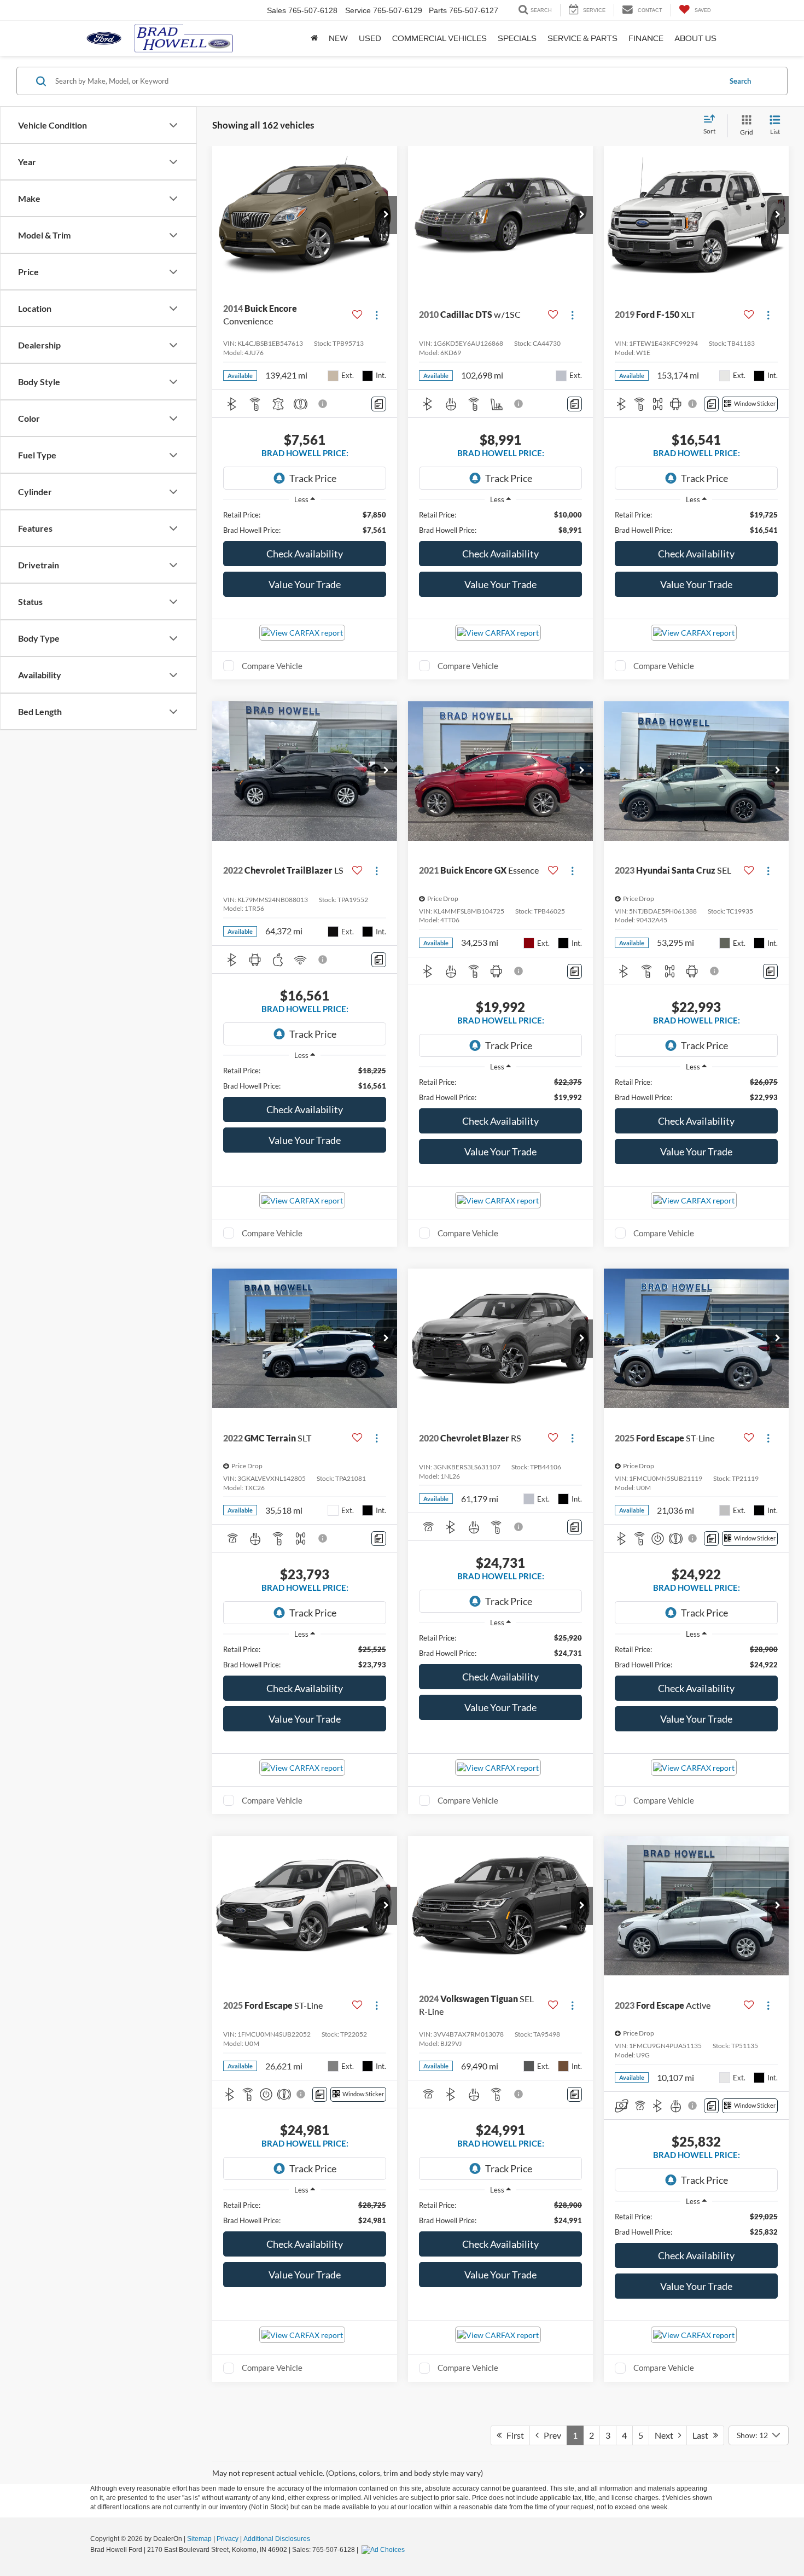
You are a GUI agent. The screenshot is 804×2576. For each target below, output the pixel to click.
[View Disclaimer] (323, 404)
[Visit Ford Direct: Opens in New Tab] (384, 2550)
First (513, 2435)
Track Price (313, 478)
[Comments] (379, 404)
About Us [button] (695, 38)
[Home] (314, 38)
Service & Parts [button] (582, 38)
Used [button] (370, 38)
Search (740, 81)
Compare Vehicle (272, 666)
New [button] (338, 38)
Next (666, 2435)
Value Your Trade (305, 584)
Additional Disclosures (277, 2539)
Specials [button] (517, 38)
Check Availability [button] (305, 554)
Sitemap (199, 2539)
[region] (305, 522)
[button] (386, 215)
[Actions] (377, 315)
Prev (550, 2435)
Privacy (228, 2539)
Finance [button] (646, 38)
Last (703, 2435)
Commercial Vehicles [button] (439, 38)
